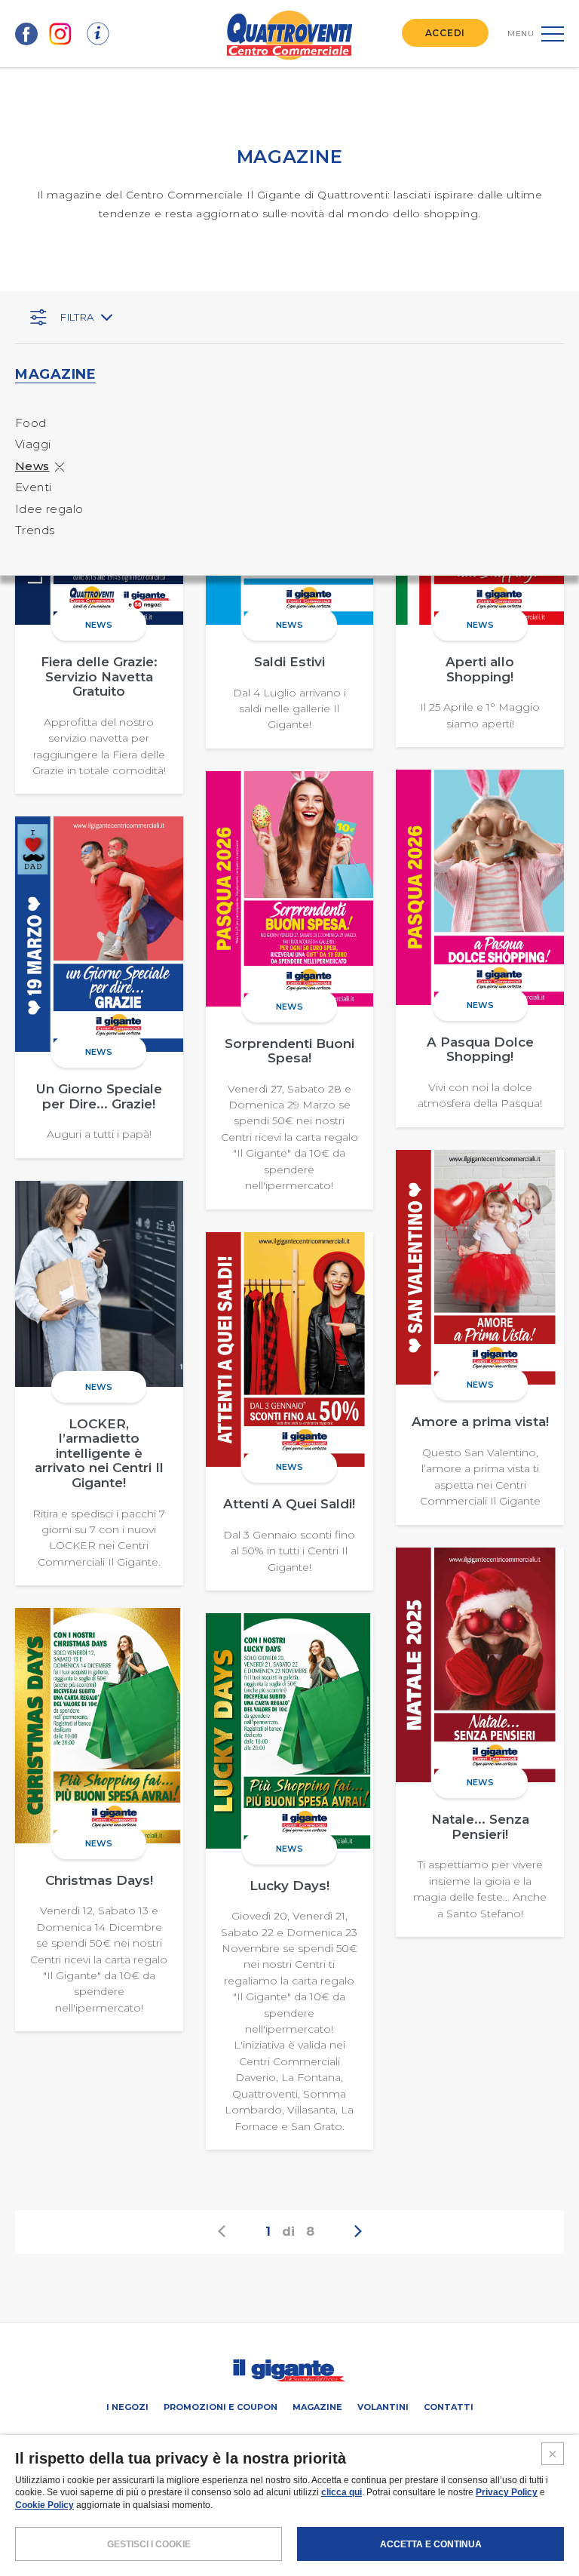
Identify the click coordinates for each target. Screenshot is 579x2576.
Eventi (33, 487)
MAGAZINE (55, 374)
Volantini (383, 2407)
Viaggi (33, 444)
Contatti (449, 2407)
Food (31, 423)
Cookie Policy (44, 2505)
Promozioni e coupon (221, 2407)
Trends (35, 530)
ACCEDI (445, 33)
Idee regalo (49, 509)
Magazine (317, 2407)
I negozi (127, 2407)
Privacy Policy (507, 2492)
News (32, 466)
